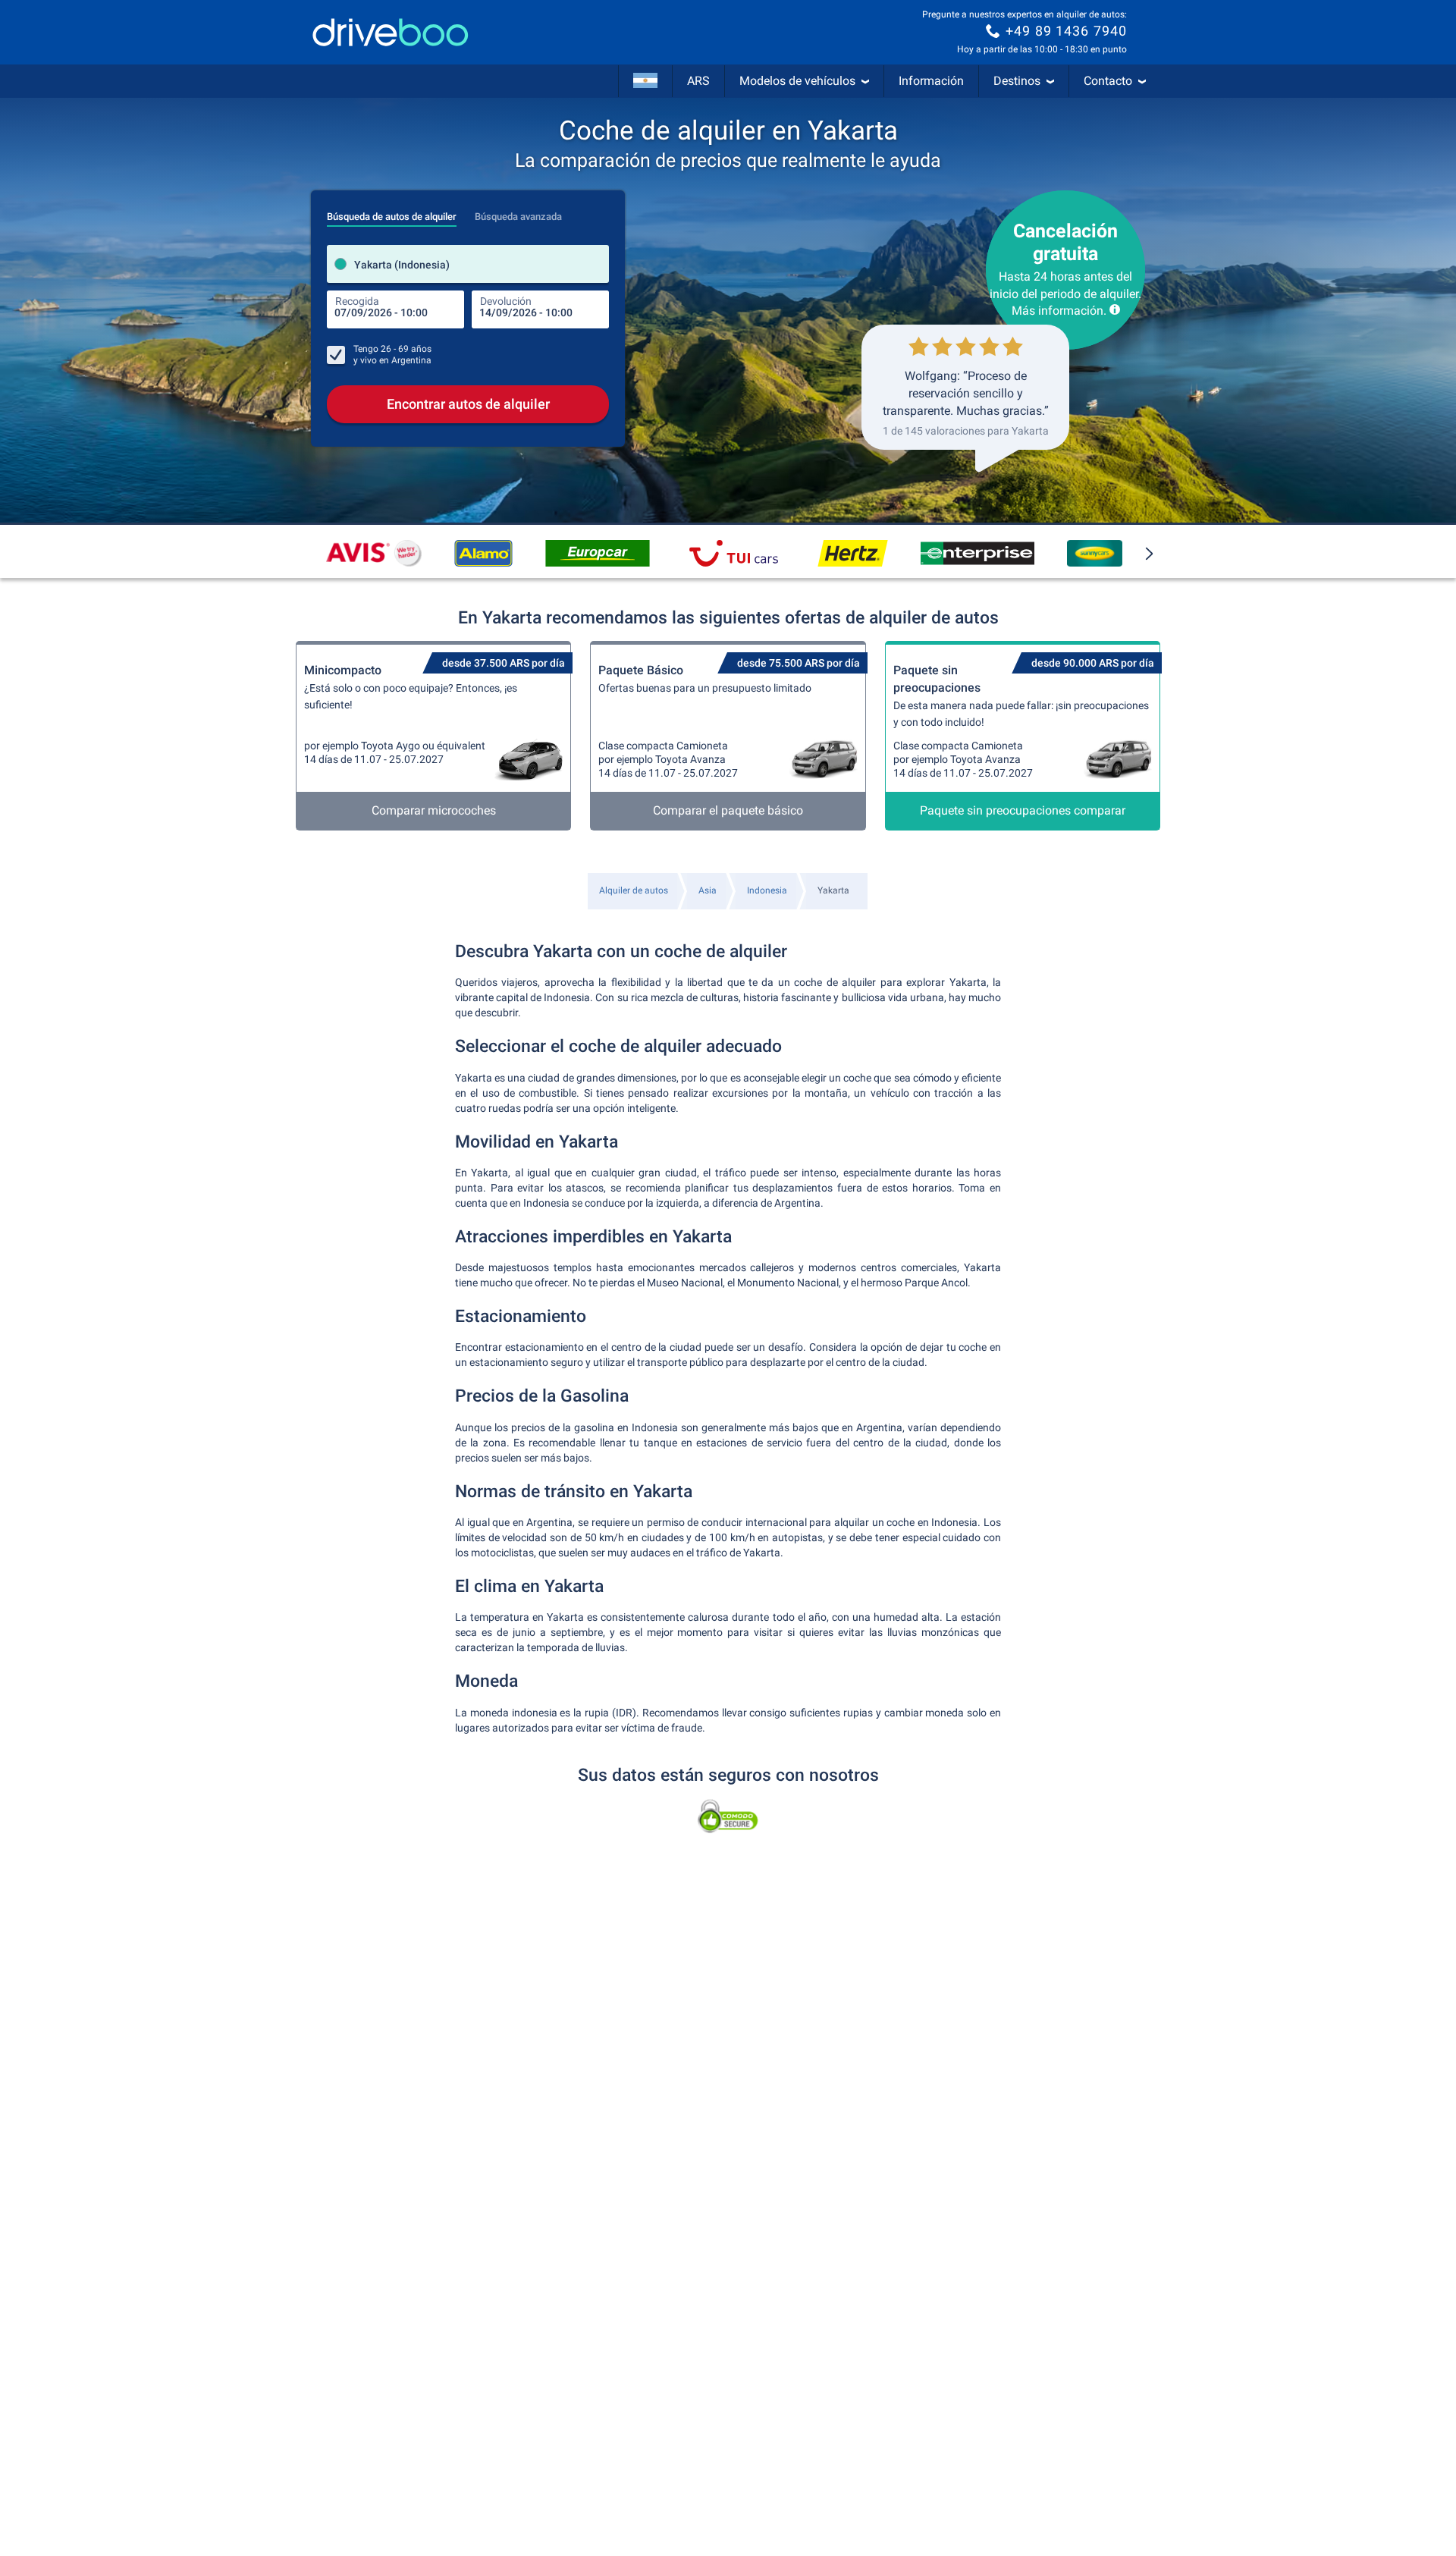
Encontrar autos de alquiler (468, 404)
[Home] (391, 32)
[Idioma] (645, 81)
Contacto (1108, 81)
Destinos (1017, 81)
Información (931, 81)
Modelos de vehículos (797, 81)
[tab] (392, 212)
